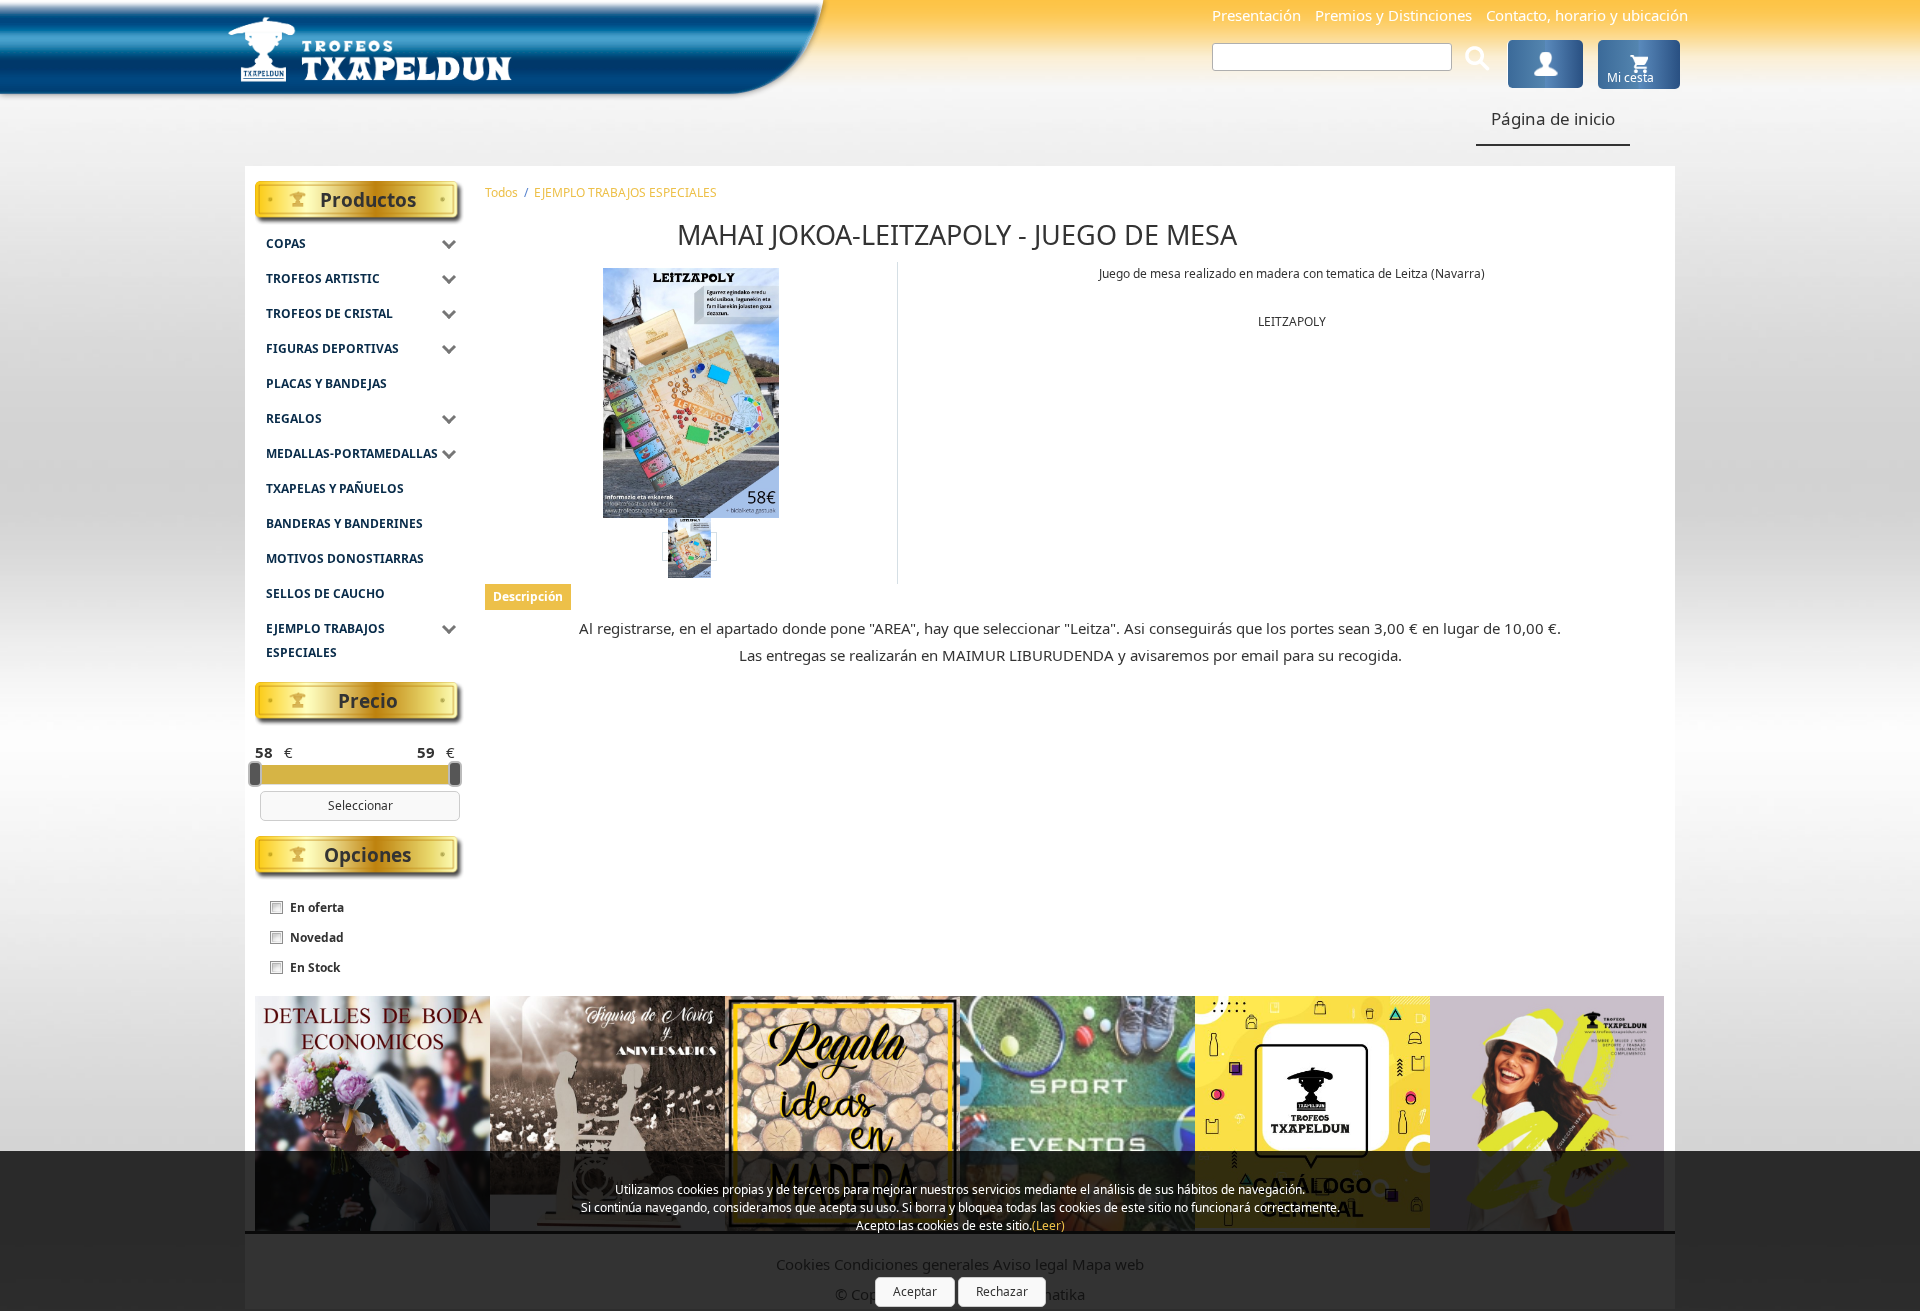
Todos (501, 192)
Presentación (1256, 15)
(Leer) (1048, 1225)
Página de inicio (1553, 118)
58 (264, 752)
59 (426, 752)
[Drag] (255, 774)
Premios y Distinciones (1393, 15)
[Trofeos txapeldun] (370, 45)
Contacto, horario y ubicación (1587, 15)
